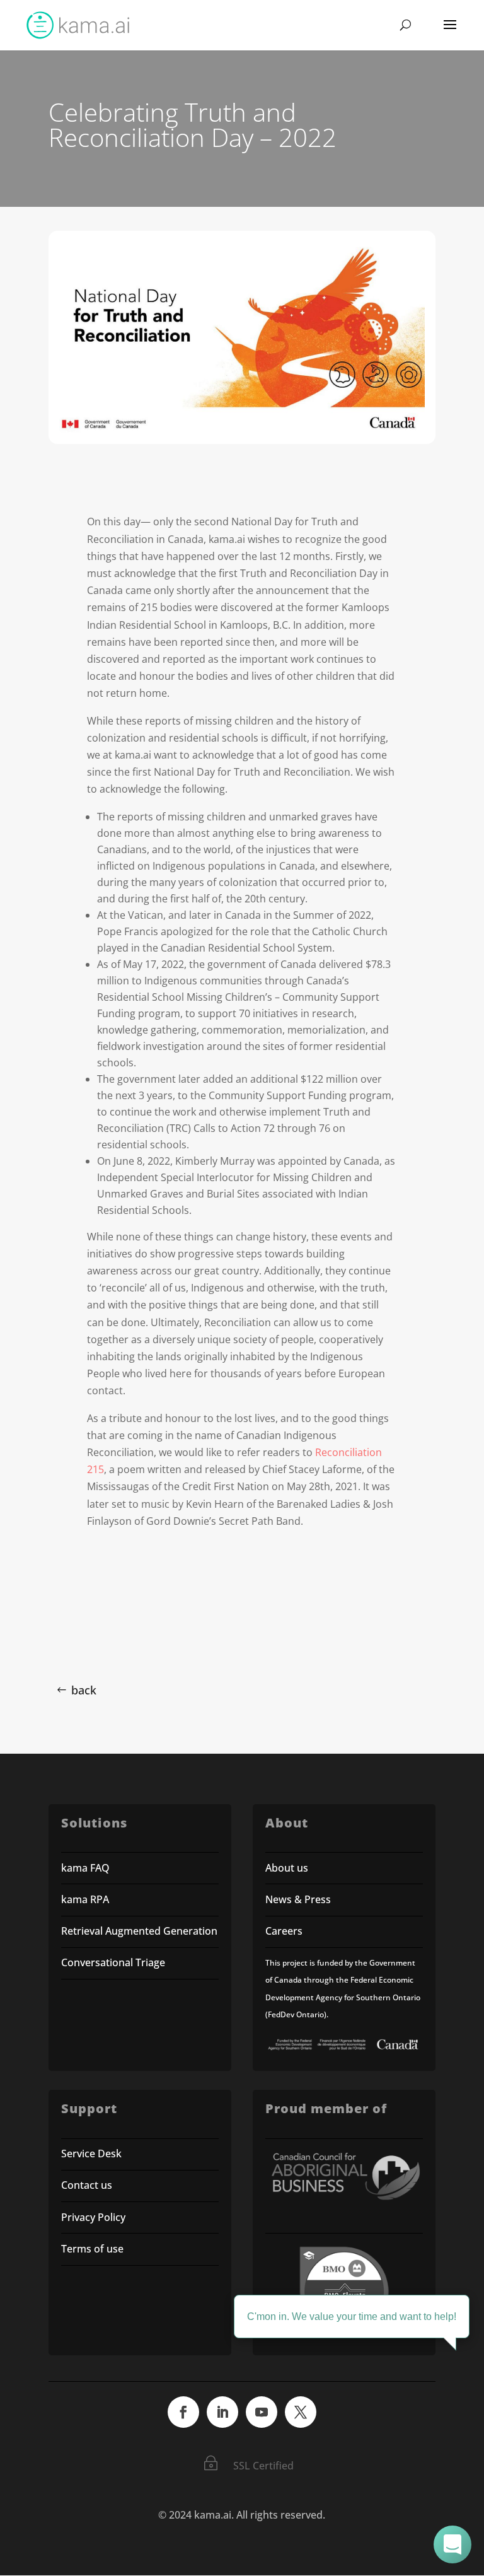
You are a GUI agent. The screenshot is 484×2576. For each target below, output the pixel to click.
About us (287, 1868)
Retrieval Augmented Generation (139, 1931)
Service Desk (91, 2153)
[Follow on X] (301, 2412)
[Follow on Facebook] (183, 2412)
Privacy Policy (93, 2217)
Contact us (87, 2185)
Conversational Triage (113, 1962)
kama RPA (85, 1899)
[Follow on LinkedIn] (222, 2412)
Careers (284, 1931)
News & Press (298, 1899)
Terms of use (92, 2249)
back (84, 1690)
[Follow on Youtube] (262, 2412)
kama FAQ (85, 1868)
